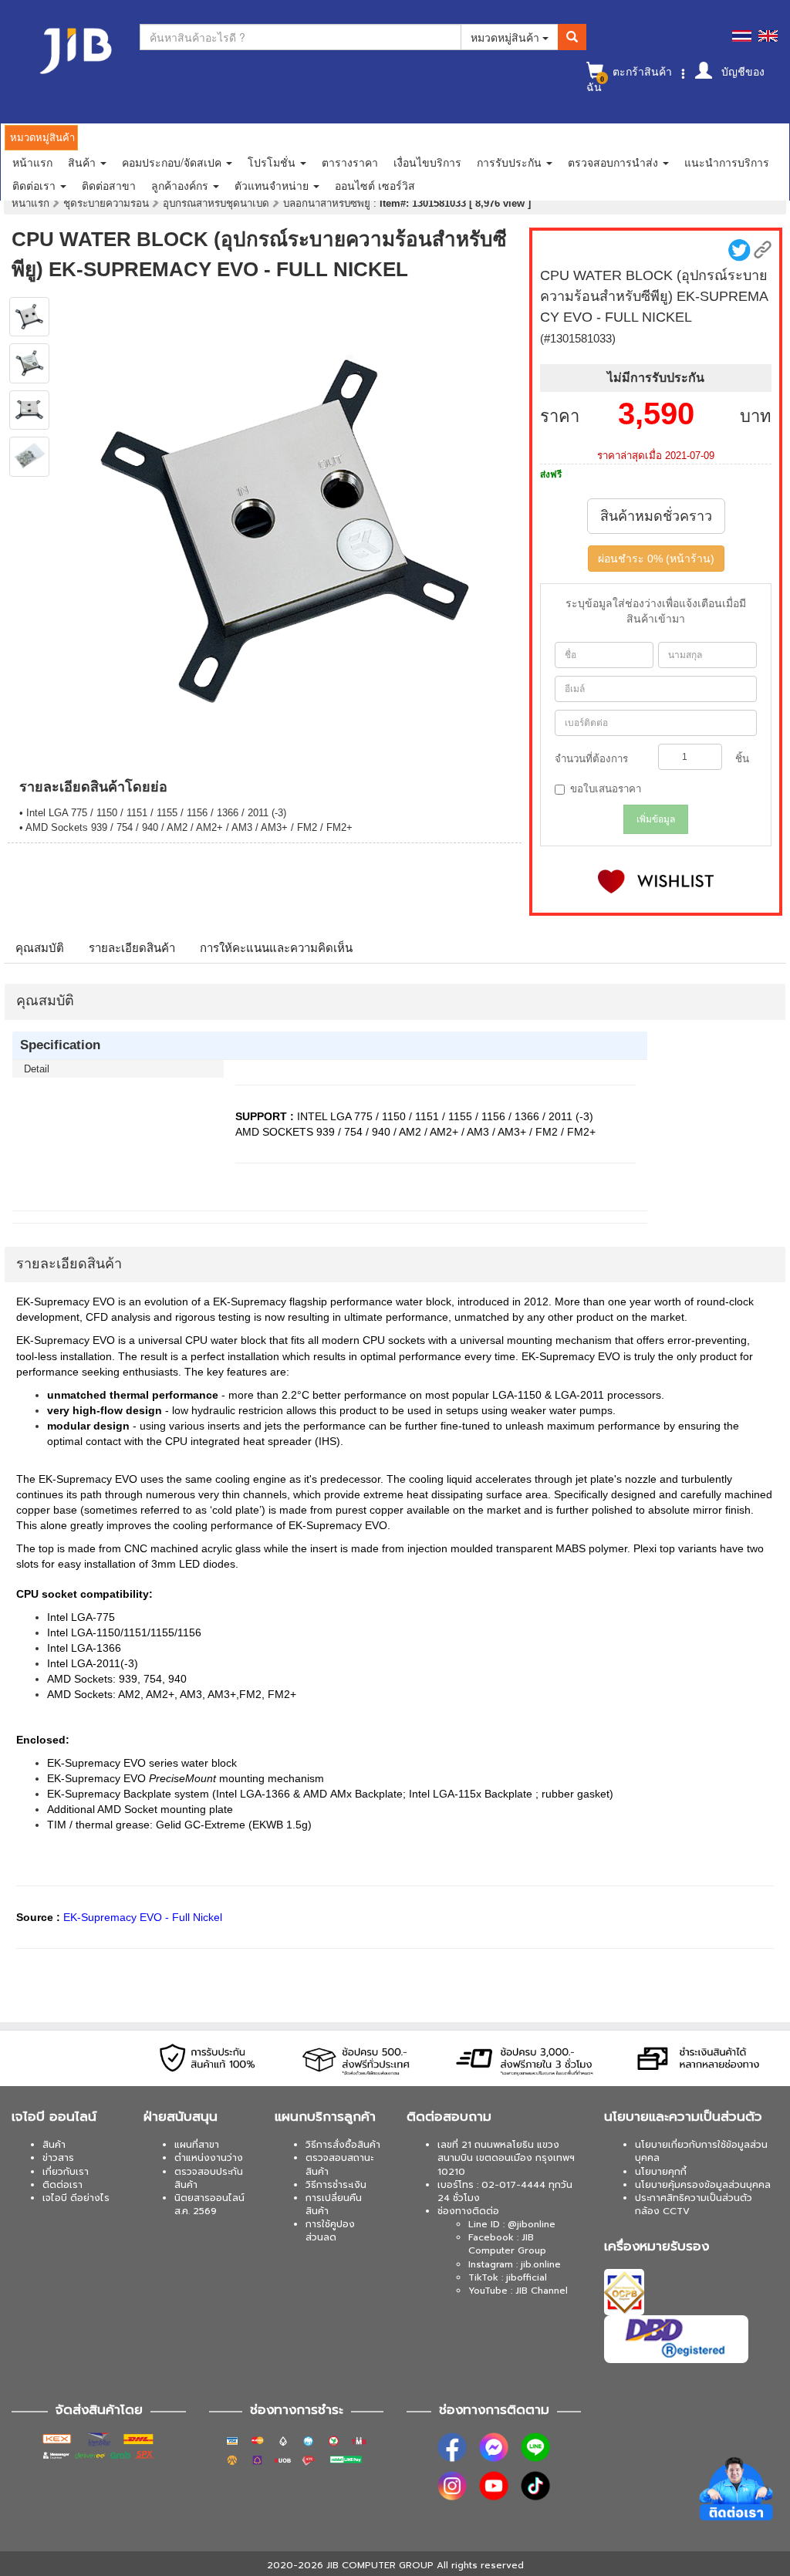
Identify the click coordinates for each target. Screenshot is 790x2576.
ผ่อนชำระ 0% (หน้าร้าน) (656, 559)
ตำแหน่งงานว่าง (209, 2158)
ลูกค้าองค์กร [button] (181, 185)
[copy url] (763, 250)
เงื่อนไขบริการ (427, 162)
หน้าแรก (32, 162)
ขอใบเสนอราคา (606, 789)
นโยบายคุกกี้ (661, 2172)
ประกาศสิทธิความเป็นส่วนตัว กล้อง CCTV (694, 2205)
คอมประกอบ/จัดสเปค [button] (173, 162)
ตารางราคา (350, 162)
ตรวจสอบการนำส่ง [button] (614, 162)
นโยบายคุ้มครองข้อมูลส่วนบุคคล (703, 2185)
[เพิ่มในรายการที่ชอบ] (656, 881)
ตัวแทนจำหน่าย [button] (273, 185)
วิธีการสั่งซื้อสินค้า (343, 2145)
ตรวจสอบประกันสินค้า (209, 2178)
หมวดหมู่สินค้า (506, 37)
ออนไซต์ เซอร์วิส (375, 185)
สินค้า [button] (83, 162)
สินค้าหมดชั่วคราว (656, 516)
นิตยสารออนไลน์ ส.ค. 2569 (209, 2205)
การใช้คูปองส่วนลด (330, 2231)
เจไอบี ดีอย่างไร (76, 2198)
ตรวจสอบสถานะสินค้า (339, 2164)
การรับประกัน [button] (511, 162)
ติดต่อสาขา (109, 185)
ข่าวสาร (58, 2158)
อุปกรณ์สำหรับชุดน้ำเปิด (218, 203)
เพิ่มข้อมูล (656, 819)
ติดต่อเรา (62, 2185)
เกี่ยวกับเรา (66, 2172)
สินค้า (54, 2145)
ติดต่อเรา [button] (35, 185)
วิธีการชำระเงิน (336, 2185)
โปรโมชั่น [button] (273, 162)
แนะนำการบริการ (727, 162)
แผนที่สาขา (197, 2145)
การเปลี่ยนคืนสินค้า (334, 2205)
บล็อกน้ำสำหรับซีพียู (328, 203)
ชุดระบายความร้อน (108, 203)
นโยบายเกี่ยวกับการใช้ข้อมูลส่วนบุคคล (701, 2151)
